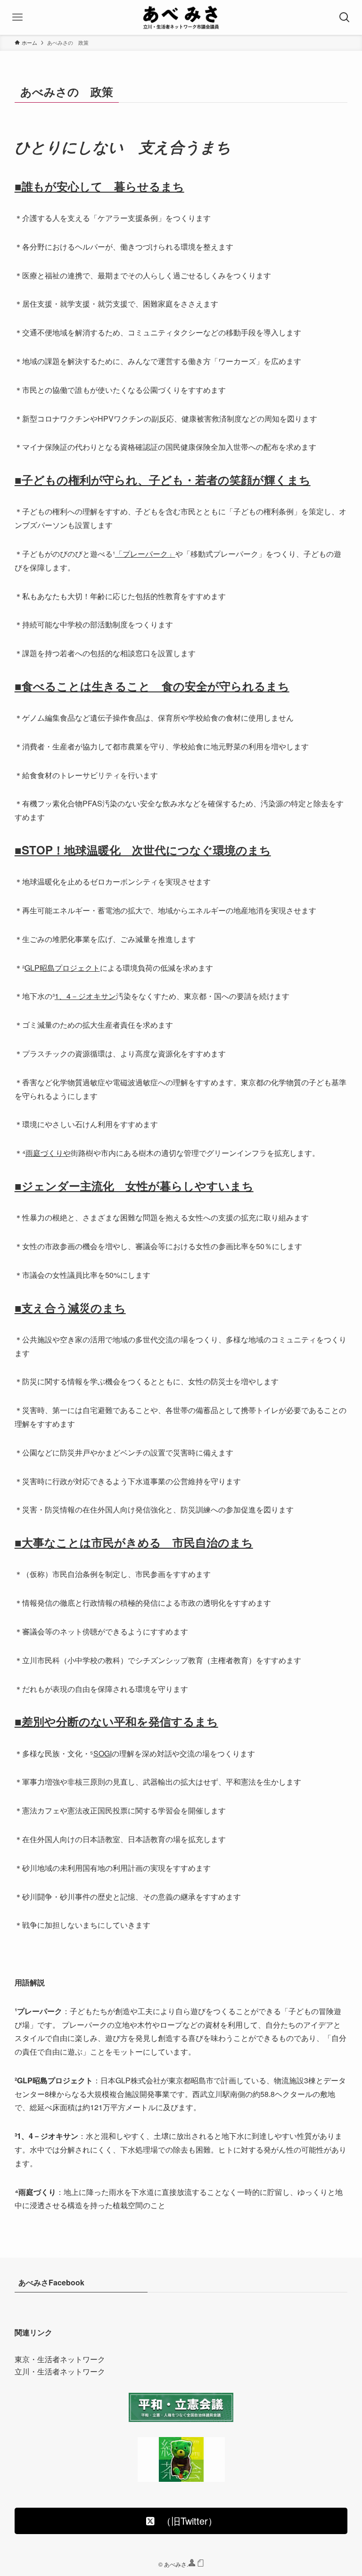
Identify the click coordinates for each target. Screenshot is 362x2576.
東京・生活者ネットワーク (60, 2359)
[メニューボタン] (17, 17)
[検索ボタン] (345, 17)
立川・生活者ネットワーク (60, 2371)
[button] (181, 2521)
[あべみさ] (181, 17)
